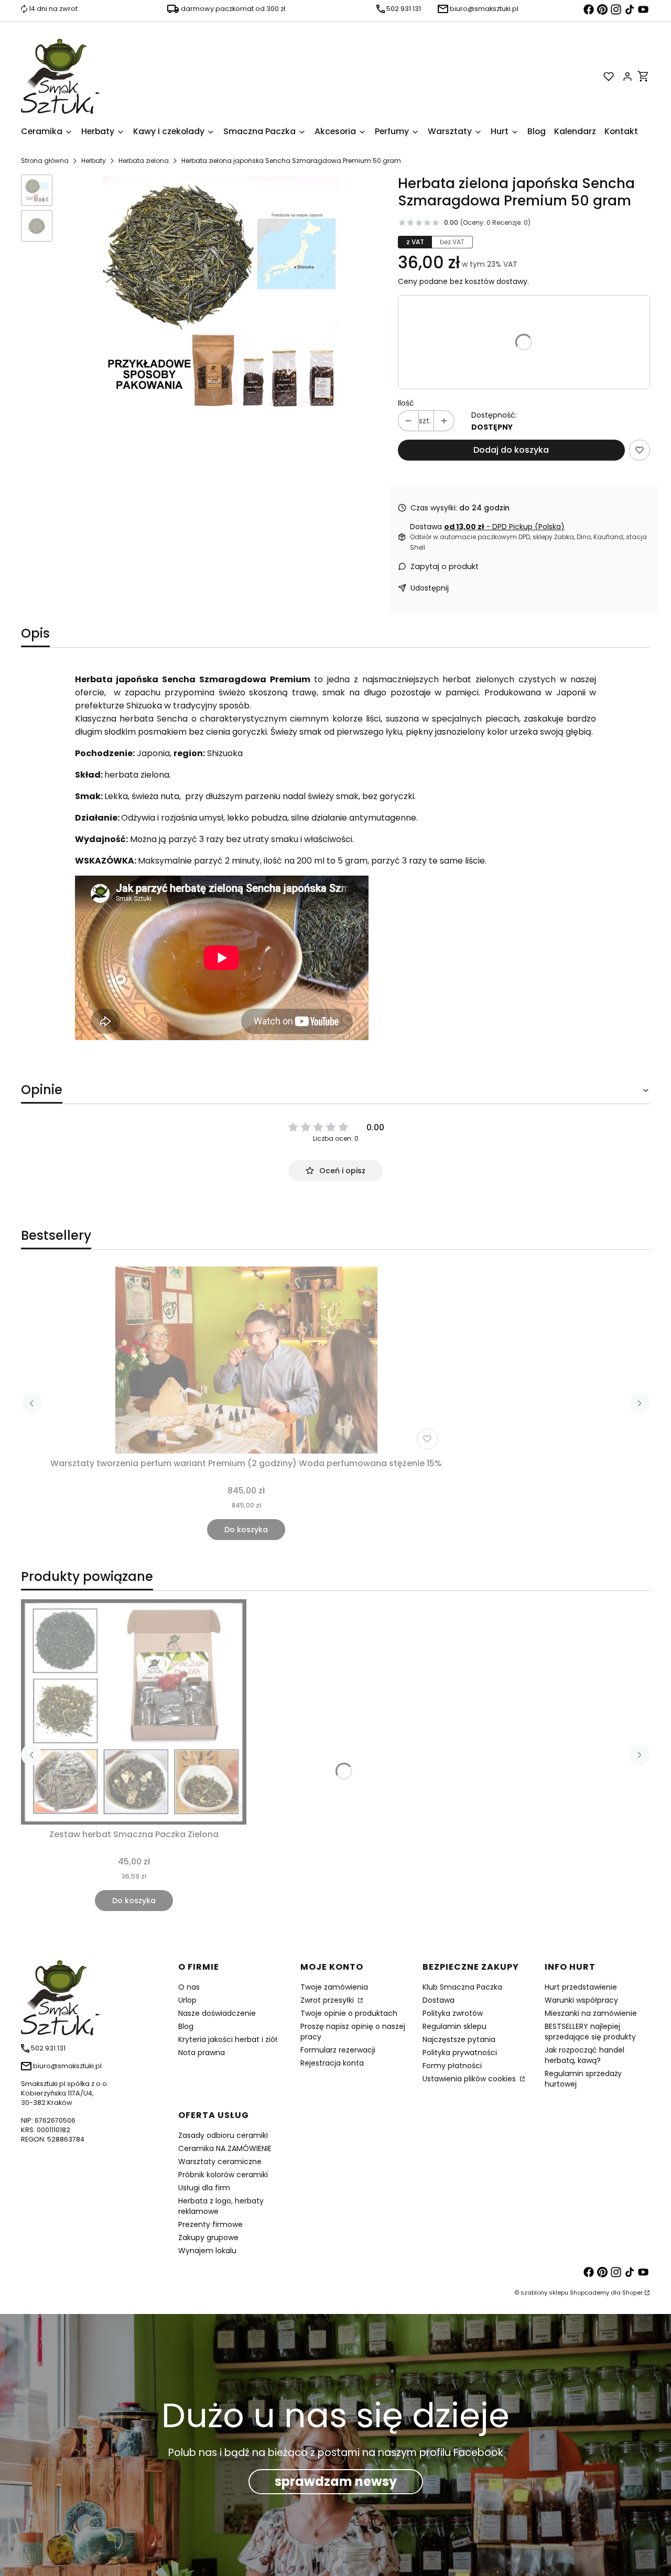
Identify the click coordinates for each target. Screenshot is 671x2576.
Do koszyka (246, 1530)
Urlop (187, 2000)
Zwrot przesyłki (328, 2000)
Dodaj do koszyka (511, 450)
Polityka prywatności (460, 2053)
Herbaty (94, 161)
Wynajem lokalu (207, 2251)
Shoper (632, 2293)
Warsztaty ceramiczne (220, 2162)
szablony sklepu (544, 2293)
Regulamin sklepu (454, 2026)
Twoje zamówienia (334, 1987)
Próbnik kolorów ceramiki (223, 2175)
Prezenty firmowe (210, 2224)
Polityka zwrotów (453, 2013)
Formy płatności (452, 2066)
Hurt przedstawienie (581, 1987)
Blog (186, 2026)
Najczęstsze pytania (459, 2039)
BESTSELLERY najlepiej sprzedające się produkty (590, 2032)
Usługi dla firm (204, 2188)
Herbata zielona (144, 161)
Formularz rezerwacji (338, 2050)
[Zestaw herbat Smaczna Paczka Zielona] (134, 1712)
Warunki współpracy (581, 2000)
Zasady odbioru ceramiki (223, 2135)
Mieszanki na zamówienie (591, 2013)
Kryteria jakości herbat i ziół (228, 2039)
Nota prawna (202, 2053)
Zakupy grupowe (208, 2237)
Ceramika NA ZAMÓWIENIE (225, 2148)
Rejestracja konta (332, 2063)
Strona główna (45, 161)
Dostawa (439, 2000)
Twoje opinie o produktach (349, 2013)
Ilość (406, 403)
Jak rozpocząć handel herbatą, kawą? (585, 2055)
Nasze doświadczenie (217, 2013)
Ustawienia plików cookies (470, 2079)
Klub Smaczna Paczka (462, 1987)
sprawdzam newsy (336, 2481)
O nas (189, 1987)
